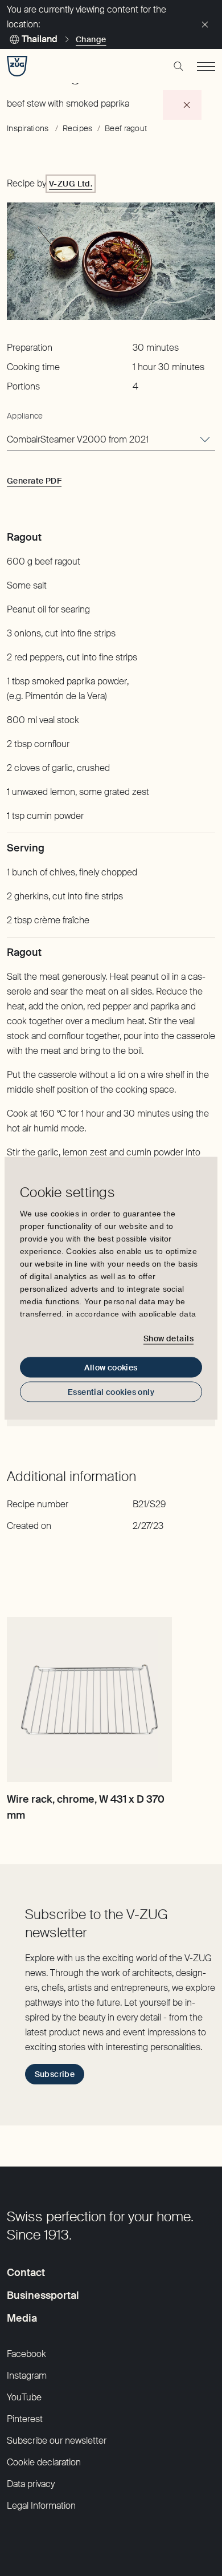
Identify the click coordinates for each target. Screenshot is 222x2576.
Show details (168, 1338)
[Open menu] (206, 66)
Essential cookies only (111, 1392)
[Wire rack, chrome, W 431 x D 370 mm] (89, 1699)
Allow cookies (111, 1367)
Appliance (25, 416)
